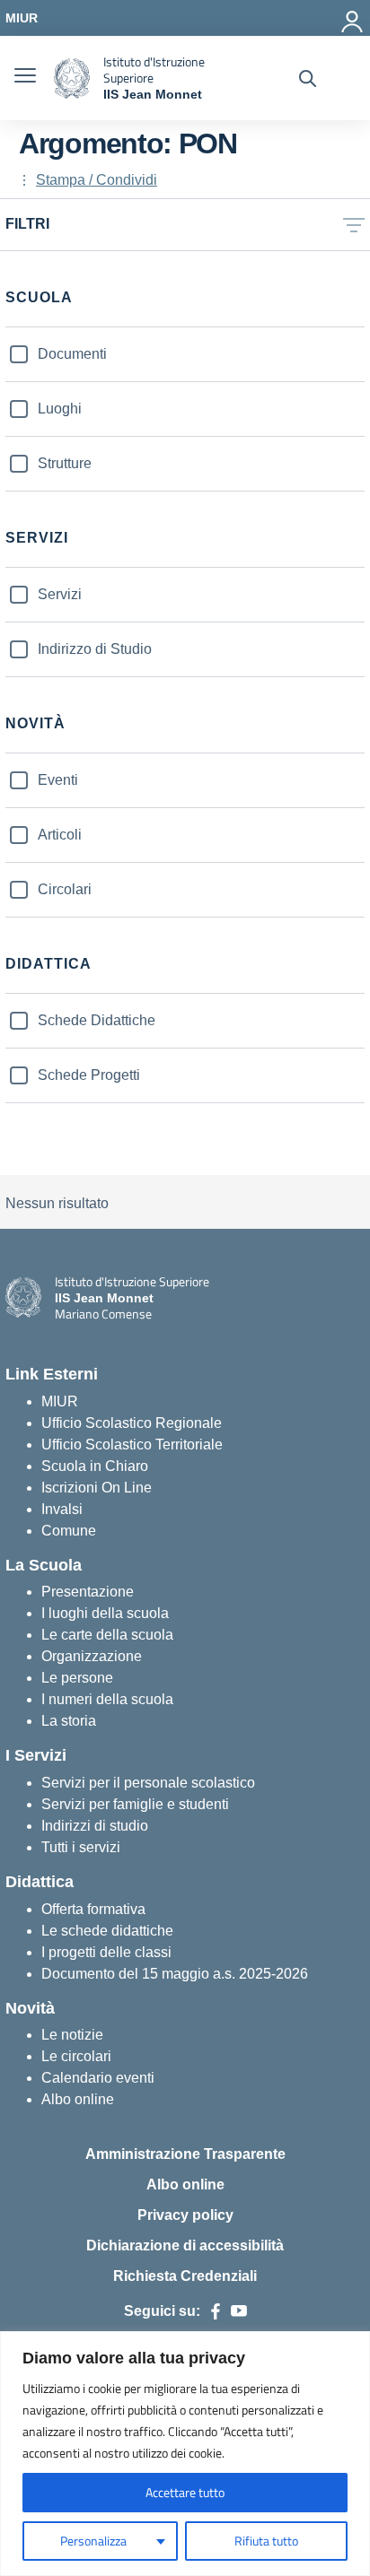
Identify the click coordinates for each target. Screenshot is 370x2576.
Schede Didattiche (97, 1020)
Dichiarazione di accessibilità (185, 2245)
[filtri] (354, 225)
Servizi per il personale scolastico (148, 1783)
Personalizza (93, 2541)
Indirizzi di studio (95, 1826)
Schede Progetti (89, 1075)
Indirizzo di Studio (95, 649)
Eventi (58, 780)
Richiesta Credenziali (185, 2276)
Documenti (72, 354)
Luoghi (60, 409)
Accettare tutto (185, 2492)
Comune (69, 1531)
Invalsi (62, 1509)
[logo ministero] (72, 78)
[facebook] (216, 2311)
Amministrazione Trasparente (185, 2154)
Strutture (65, 463)
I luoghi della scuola (105, 1613)
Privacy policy (185, 2215)
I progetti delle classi (106, 1952)
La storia (69, 1721)
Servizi (60, 594)
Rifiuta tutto (266, 2541)
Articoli (60, 835)
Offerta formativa (93, 1909)
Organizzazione (92, 1656)
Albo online (78, 2099)
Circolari (65, 889)
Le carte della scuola (107, 1635)
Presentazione (88, 1592)
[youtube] (239, 2311)
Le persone (77, 1678)
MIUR (60, 1401)
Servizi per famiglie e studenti (135, 1804)
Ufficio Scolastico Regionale (132, 1423)
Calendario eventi (98, 2078)
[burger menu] (25, 78)
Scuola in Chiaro (95, 1466)
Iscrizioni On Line (97, 1488)
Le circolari (76, 2056)
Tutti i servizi (81, 1847)
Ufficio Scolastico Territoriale (132, 1445)
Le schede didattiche (107, 1931)
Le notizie (72, 2035)
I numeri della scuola (107, 1699)
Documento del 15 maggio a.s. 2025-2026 (175, 1974)
